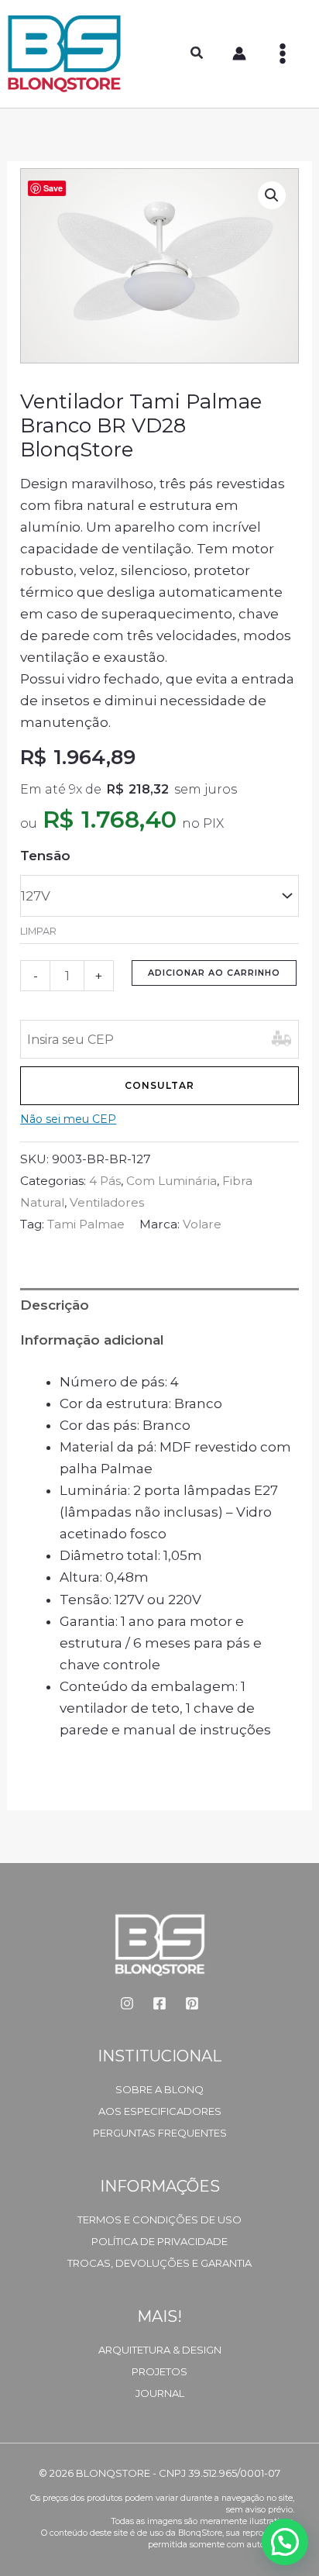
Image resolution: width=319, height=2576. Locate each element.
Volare (202, 1224)
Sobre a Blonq (159, 2089)
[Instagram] (127, 2003)
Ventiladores (107, 1202)
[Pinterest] (192, 2003)
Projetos (159, 2371)
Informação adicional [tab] (92, 1340)
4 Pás (105, 1181)
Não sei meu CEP (68, 1119)
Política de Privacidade (159, 2241)
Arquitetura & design (160, 2350)
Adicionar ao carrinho (214, 973)
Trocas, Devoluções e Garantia (159, 2263)
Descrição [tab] (55, 1305)
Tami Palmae (86, 1224)
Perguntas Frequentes (160, 2133)
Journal (160, 2393)
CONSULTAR (159, 1085)
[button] (197, 55)
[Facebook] (159, 2003)
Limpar (38, 931)
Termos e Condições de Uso (159, 2220)
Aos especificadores (160, 2111)
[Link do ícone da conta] (239, 53)
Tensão (45, 856)
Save (53, 188)
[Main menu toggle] (283, 53)
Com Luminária (172, 1181)
